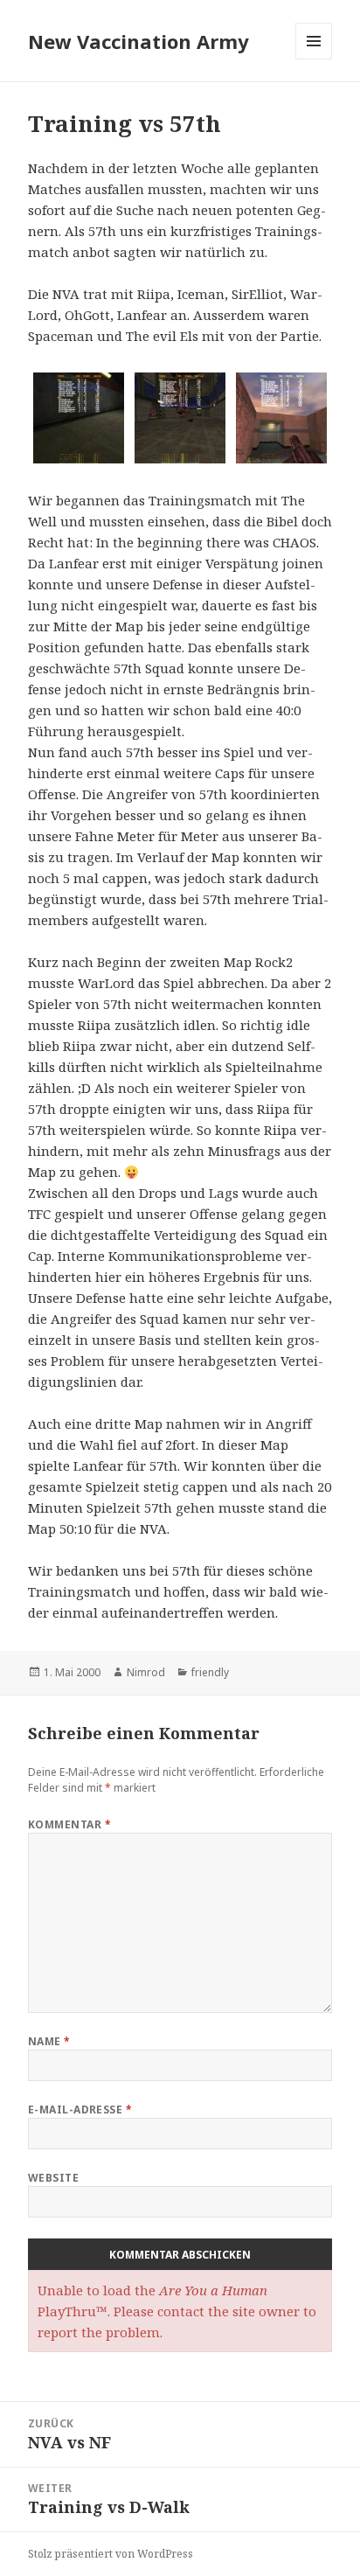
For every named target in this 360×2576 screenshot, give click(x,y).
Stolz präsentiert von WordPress (111, 2554)
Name (49, 2041)
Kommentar (69, 1824)
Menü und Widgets (314, 59)
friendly (210, 1672)
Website (53, 2178)
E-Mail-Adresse (80, 2110)
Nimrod (146, 1672)
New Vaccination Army (138, 41)
